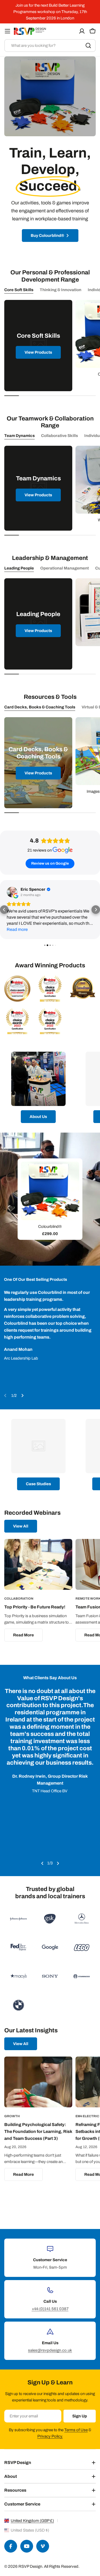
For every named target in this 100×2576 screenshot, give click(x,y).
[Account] (82, 31)
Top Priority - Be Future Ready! (35, 1607)
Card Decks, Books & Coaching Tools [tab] (40, 707)
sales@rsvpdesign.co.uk (50, 2350)
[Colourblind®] (50, 1191)
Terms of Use (76, 2430)
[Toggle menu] (7, 31)
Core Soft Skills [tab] (19, 290)
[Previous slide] (5, 1396)
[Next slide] (22, 1396)
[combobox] (50, 46)
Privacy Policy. (50, 2436)
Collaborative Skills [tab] (59, 436)
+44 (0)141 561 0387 (50, 2309)
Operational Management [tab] (65, 568)
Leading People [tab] (19, 568)
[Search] (88, 46)
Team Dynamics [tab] (19, 436)
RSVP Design (30, 2566)
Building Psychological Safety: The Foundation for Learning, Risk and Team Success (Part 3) (38, 2131)
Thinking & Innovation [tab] (61, 290)
